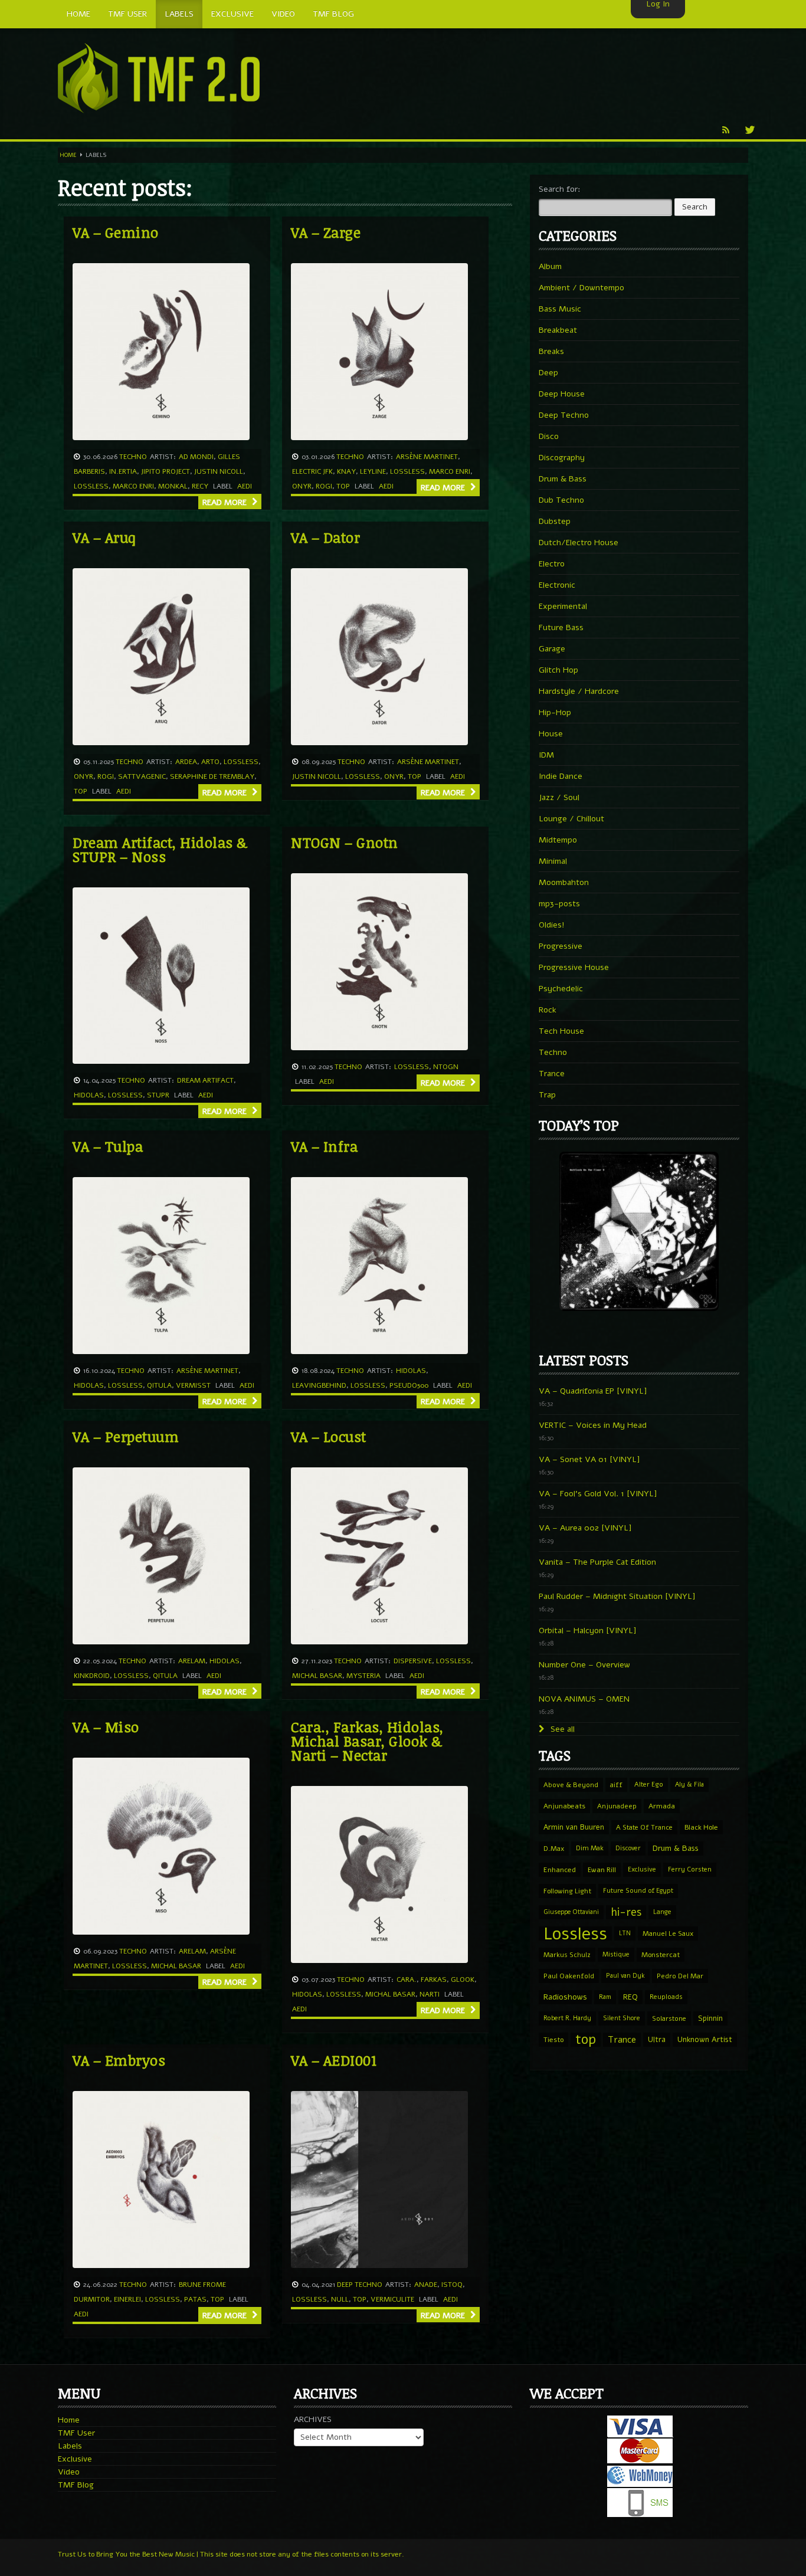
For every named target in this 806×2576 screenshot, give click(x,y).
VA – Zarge (326, 232)
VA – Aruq (104, 537)
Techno (133, 457)
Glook (463, 1979)
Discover (628, 1848)
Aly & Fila (689, 1784)
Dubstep (555, 521)
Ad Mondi (196, 457)
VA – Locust (329, 1436)
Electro (552, 564)
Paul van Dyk (625, 1976)
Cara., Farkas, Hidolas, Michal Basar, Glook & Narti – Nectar (367, 1741)
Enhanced (560, 1870)
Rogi (324, 486)
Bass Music (560, 309)
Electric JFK (312, 471)
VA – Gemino (116, 232)
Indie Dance (561, 776)
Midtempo (558, 840)
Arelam (192, 1661)
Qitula (159, 1385)
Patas (195, 2299)
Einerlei (127, 2299)
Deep (548, 373)
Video (69, 2472)
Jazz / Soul (559, 797)
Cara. (407, 1979)
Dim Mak (590, 1848)
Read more (226, 502)
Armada (662, 1806)
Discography (562, 458)
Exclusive (642, 1869)
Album (550, 266)
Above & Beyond (571, 1785)
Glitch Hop (558, 670)
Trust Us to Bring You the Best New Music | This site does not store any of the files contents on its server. (231, 2554)
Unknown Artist (705, 2040)
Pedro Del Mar (680, 1976)
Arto (210, 762)
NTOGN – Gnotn (345, 842)
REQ (630, 1997)
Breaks (551, 351)
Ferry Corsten (690, 1869)
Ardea (186, 762)
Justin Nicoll (219, 471)
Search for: (560, 189)
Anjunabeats (564, 1806)
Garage (552, 649)
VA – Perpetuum (126, 1436)
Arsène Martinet (427, 457)
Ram (605, 1997)
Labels (70, 2446)
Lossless (91, 486)
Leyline (373, 471)
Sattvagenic (142, 776)
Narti (430, 1994)
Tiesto (553, 2040)
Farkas (434, 1979)
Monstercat (661, 1955)
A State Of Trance (644, 1827)
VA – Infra (324, 1146)
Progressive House (574, 967)
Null (340, 2299)
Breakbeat (558, 330)
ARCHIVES (313, 2419)
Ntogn (446, 1067)
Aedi (245, 486)
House (551, 734)
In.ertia (123, 471)
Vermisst (193, 1385)
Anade (426, 2285)
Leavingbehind (319, 1385)
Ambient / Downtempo (581, 288)
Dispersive (413, 1661)
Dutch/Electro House (579, 543)
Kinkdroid (92, 1676)
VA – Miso (106, 1727)
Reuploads (666, 1997)
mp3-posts (559, 904)
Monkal (173, 486)
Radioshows (565, 1997)
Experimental (563, 606)
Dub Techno (561, 500)
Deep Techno (360, 2285)
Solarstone (669, 2018)
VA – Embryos (119, 2060)
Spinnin (710, 2018)
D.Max (554, 1849)
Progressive (561, 946)
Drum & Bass (563, 479)
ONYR (302, 486)
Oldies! (552, 925)
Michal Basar (317, 1676)
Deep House (562, 394)
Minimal (553, 861)
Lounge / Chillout (571, 819)
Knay (346, 471)
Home (68, 155)
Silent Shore (622, 2018)
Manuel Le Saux (668, 1933)
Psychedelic (561, 989)
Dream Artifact (205, 1080)
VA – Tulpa (108, 1146)
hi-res (626, 1912)
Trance (552, 1074)
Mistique (616, 1954)
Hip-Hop (555, 712)
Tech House (561, 1031)
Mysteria (363, 1676)
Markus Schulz (567, 1955)
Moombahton (564, 882)
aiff (616, 1785)
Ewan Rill (602, 1870)
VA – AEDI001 (334, 2060)
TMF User (76, 2433)
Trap (547, 1095)
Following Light (567, 1891)
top (343, 486)
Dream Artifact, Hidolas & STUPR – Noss (160, 849)
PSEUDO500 (409, 1385)
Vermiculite (392, 2299)
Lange (662, 1912)
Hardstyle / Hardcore (579, 691)
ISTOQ (452, 2285)
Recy (200, 486)
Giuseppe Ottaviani (571, 1912)
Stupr (158, 1095)
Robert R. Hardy (567, 2018)
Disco (549, 436)
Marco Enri (133, 486)
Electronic (557, 585)
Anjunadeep (617, 1806)
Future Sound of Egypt (638, 1891)
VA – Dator (325, 537)
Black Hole (701, 1827)
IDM (546, 755)
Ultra (657, 2039)
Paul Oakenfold (569, 1976)
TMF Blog (76, 2485)
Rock (548, 1010)
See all (561, 1729)
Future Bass (561, 627)
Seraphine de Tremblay (212, 776)
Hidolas (89, 1095)
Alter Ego (649, 1784)
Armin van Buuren (574, 1827)
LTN (625, 1933)
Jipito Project (166, 471)
